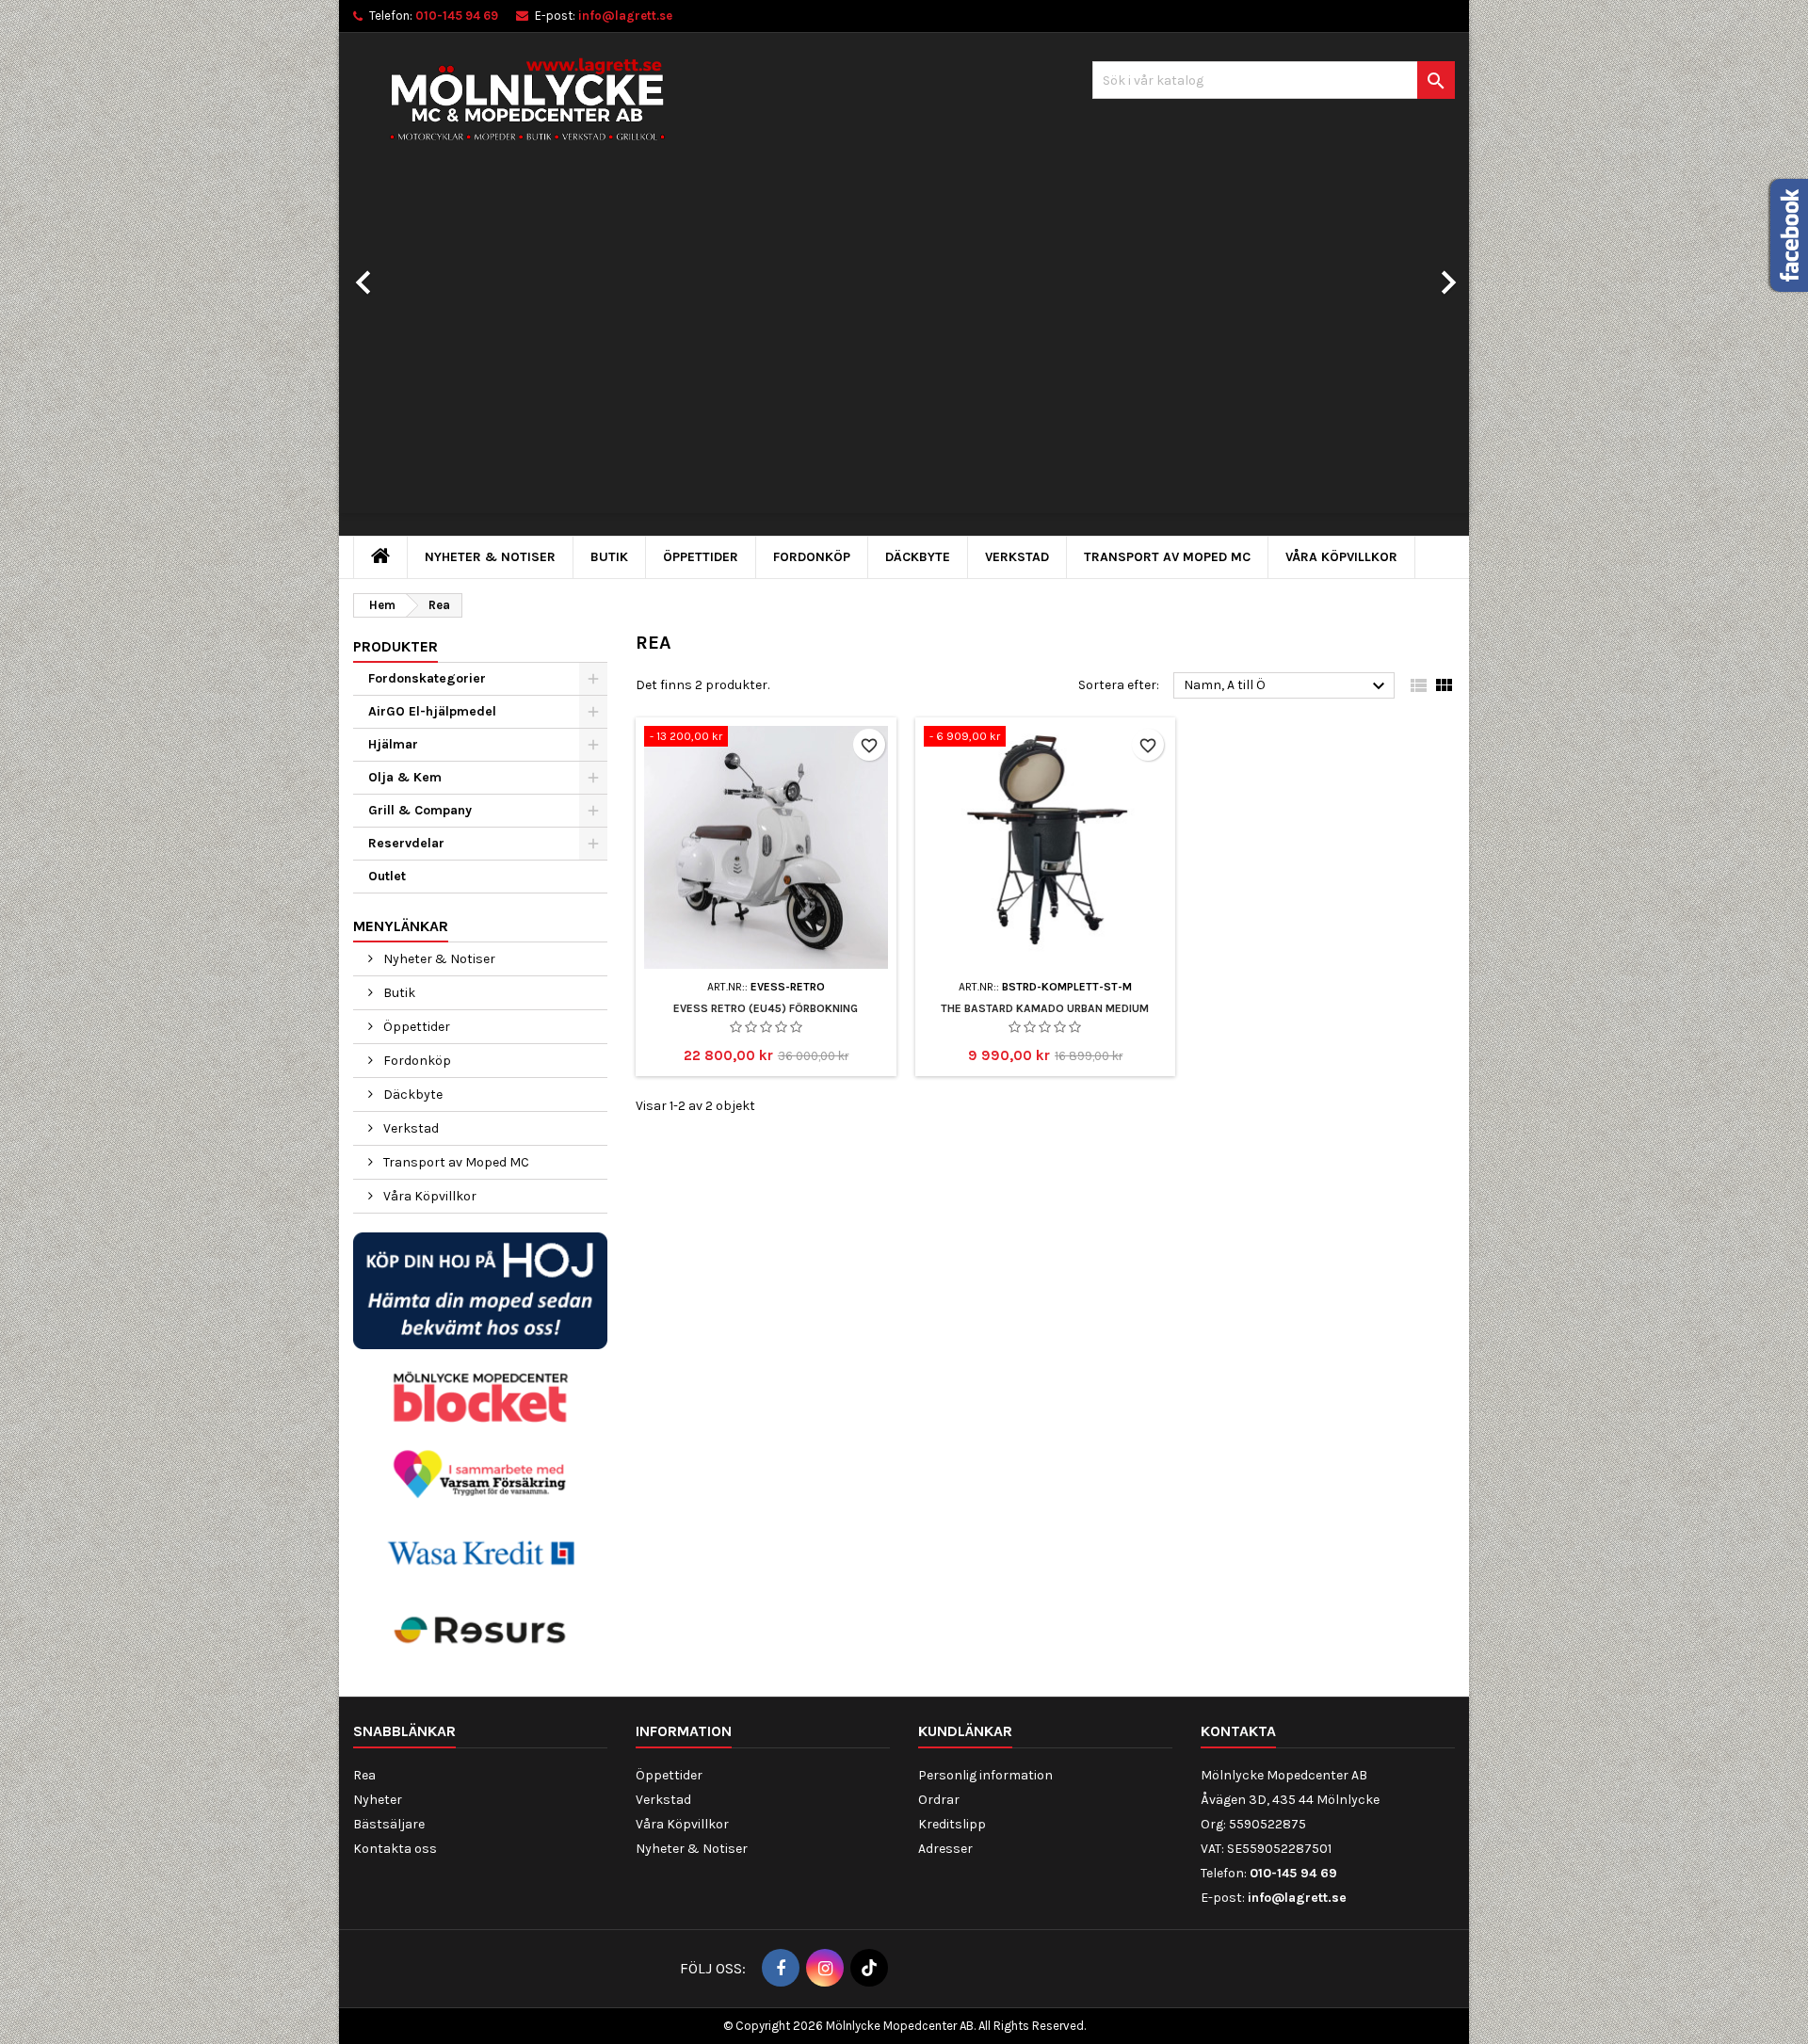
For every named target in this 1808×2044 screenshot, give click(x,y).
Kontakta (1238, 1731)
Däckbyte (918, 557)
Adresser (945, 1849)
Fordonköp (812, 557)
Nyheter (378, 1800)
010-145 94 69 (457, 16)
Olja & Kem (405, 777)
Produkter (395, 646)
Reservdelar (406, 843)
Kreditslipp (952, 1824)
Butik (609, 557)
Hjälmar (393, 744)
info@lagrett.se (625, 16)
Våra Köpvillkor (1341, 557)
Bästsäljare (389, 1824)
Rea (364, 1775)
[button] (424, 273)
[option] (904, 353)
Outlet (387, 876)
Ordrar (939, 1800)
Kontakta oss (395, 1849)
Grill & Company (420, 810)
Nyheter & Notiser (490, 557)
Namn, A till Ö (1287, 686)
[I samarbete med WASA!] (480, 1551)
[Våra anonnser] (480, 1397)
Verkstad (1017, 557)
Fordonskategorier (427, 678)
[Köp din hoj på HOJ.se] (480, 1289)
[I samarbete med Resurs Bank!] (480, 1629)
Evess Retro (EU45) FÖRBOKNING (766, 1008)
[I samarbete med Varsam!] (480, 1474)
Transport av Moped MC (1167, 557)
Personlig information (985, 1775)
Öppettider (701, 557)
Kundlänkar (965, 1731)
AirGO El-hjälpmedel (432, 711)
